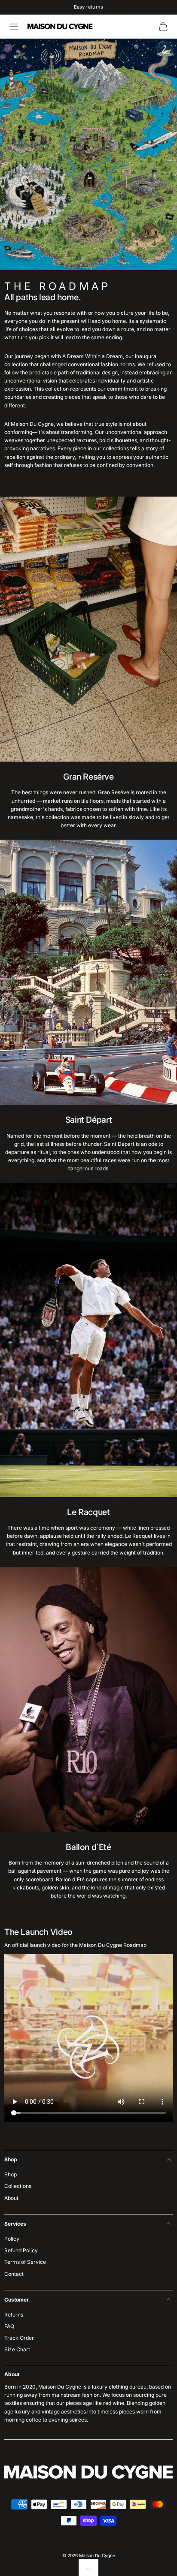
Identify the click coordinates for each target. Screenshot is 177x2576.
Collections (18, 2186)
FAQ (9, 2326)
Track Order (19, 2338)
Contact (14, 2274)
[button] (14, 27)
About (11, 2198)
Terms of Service (25, 2262)
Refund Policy (21, 2250)
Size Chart (17, 2349)
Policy (12, 2239)
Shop (11, 2174)
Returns (14, 2315)
